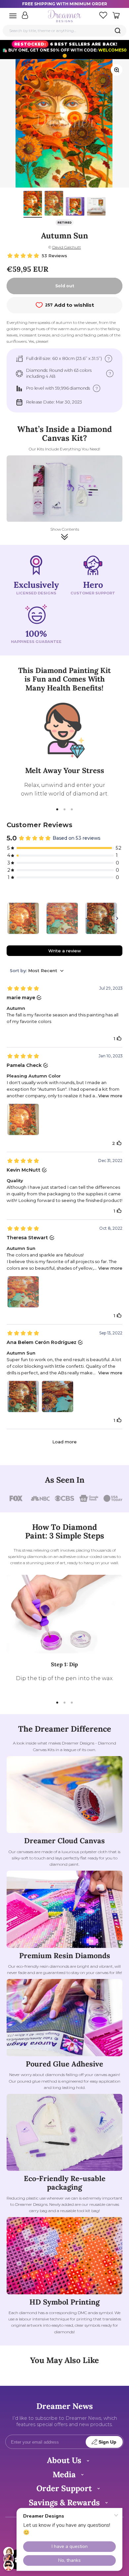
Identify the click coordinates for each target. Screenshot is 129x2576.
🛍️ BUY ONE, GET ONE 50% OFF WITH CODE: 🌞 (64, 50)
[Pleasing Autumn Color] (23, 918)
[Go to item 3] (75, 207)
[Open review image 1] (23, 1119)
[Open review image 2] (58, 1396)
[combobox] (64, 31)
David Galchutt (67, 247)
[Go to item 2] (54, 204)
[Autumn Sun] (62, 918)
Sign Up (107, 2442)
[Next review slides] (117, 918)
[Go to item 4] (96, 207)
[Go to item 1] (33, 204)
